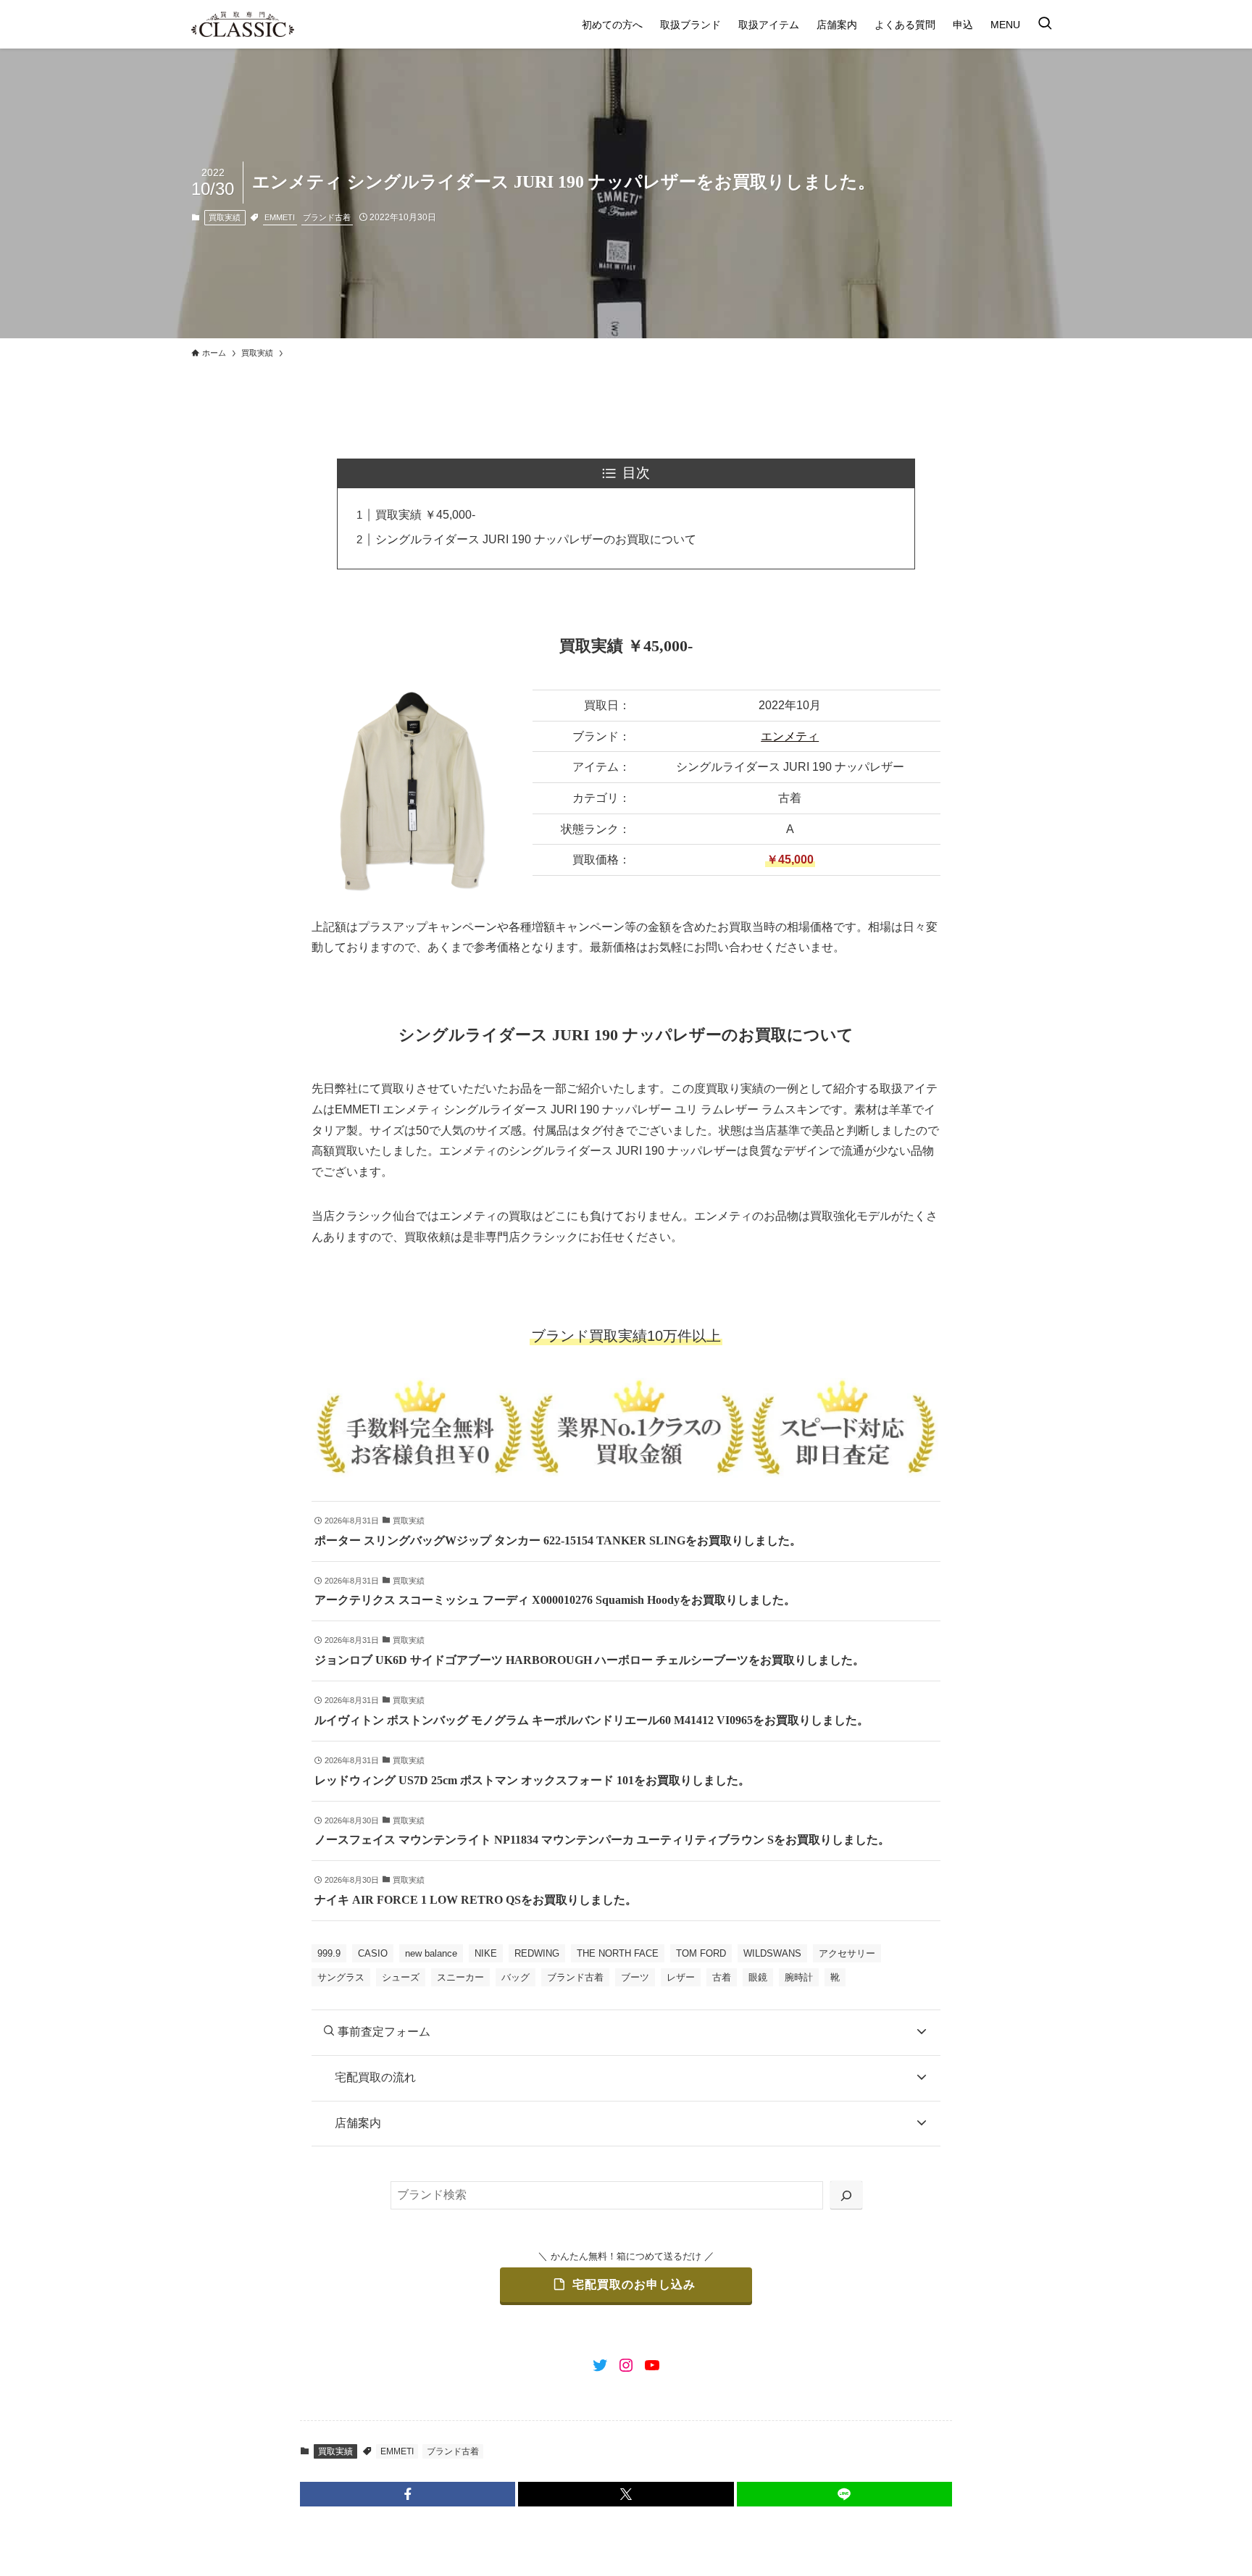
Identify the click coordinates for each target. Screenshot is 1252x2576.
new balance (431, 1953)
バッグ (516, 1977)
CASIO (373, 1953)
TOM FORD (701, 1953)
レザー (681, 1977)
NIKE (486, 1953)
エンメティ (790, 736)
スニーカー (460, 1977)
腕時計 (799, 1977)
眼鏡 (758, 1977)
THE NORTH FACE (618, 1953)
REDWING (537, 1953)
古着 (722, 1977)
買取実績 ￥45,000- (425, 515)
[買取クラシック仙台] (243, 24)
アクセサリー (847, 1953)
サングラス (341, 1977)
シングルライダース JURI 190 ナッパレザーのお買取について (536, 539)
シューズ (401, 1977)
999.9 (329, 1953)
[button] (408, 2494)
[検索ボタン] (1045, 24)
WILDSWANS (772, 1953)
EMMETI (280, 217)
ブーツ (635, 1977)
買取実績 (225, 217)
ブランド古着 (327, 217)
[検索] (846, 2195)
